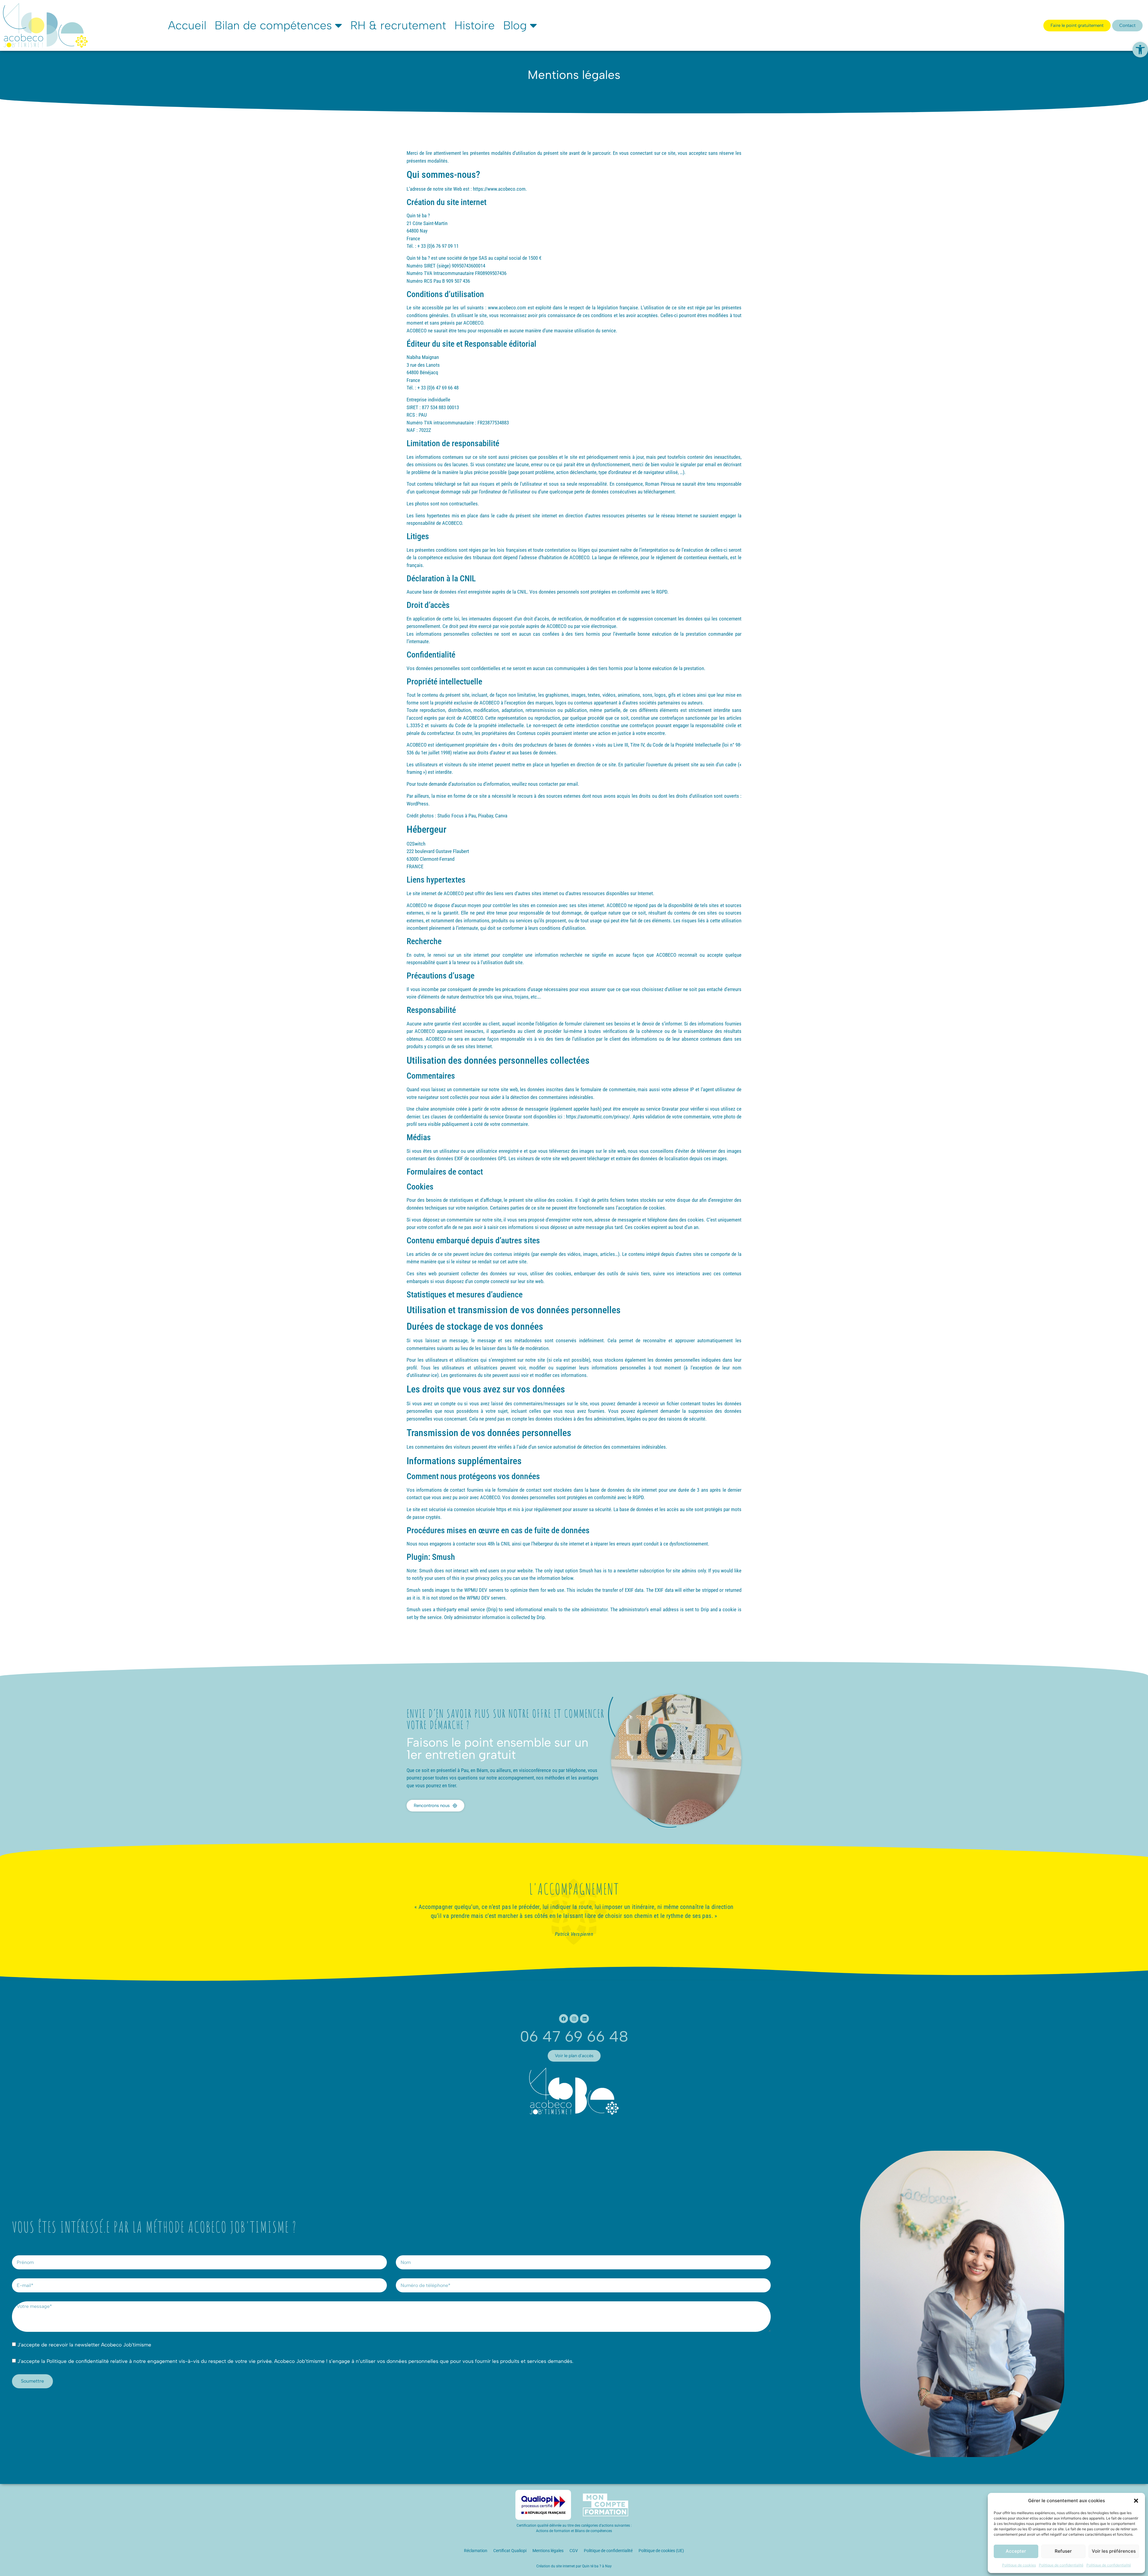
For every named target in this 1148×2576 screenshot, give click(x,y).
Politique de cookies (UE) (661, 2551)
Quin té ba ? (592, 2566)
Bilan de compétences (273, 25)
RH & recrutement (398, 25)
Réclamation (476, 2551)
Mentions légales (548, 2551)
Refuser (1063, 2551)
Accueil (187, 25)
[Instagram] (574, 2019)
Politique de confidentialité (1061, 2565)
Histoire (475, 25)
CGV (574, 2551)
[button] (1140, 50)
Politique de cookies (1019, 2565)
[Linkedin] (584, 2019)
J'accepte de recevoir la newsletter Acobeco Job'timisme (84, 2345)
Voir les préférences (1114, 2551)
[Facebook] (564, 2019)
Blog (515, 25)
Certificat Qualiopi (510, 2551)
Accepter (1016, 2551)
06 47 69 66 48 (574, 2036)
